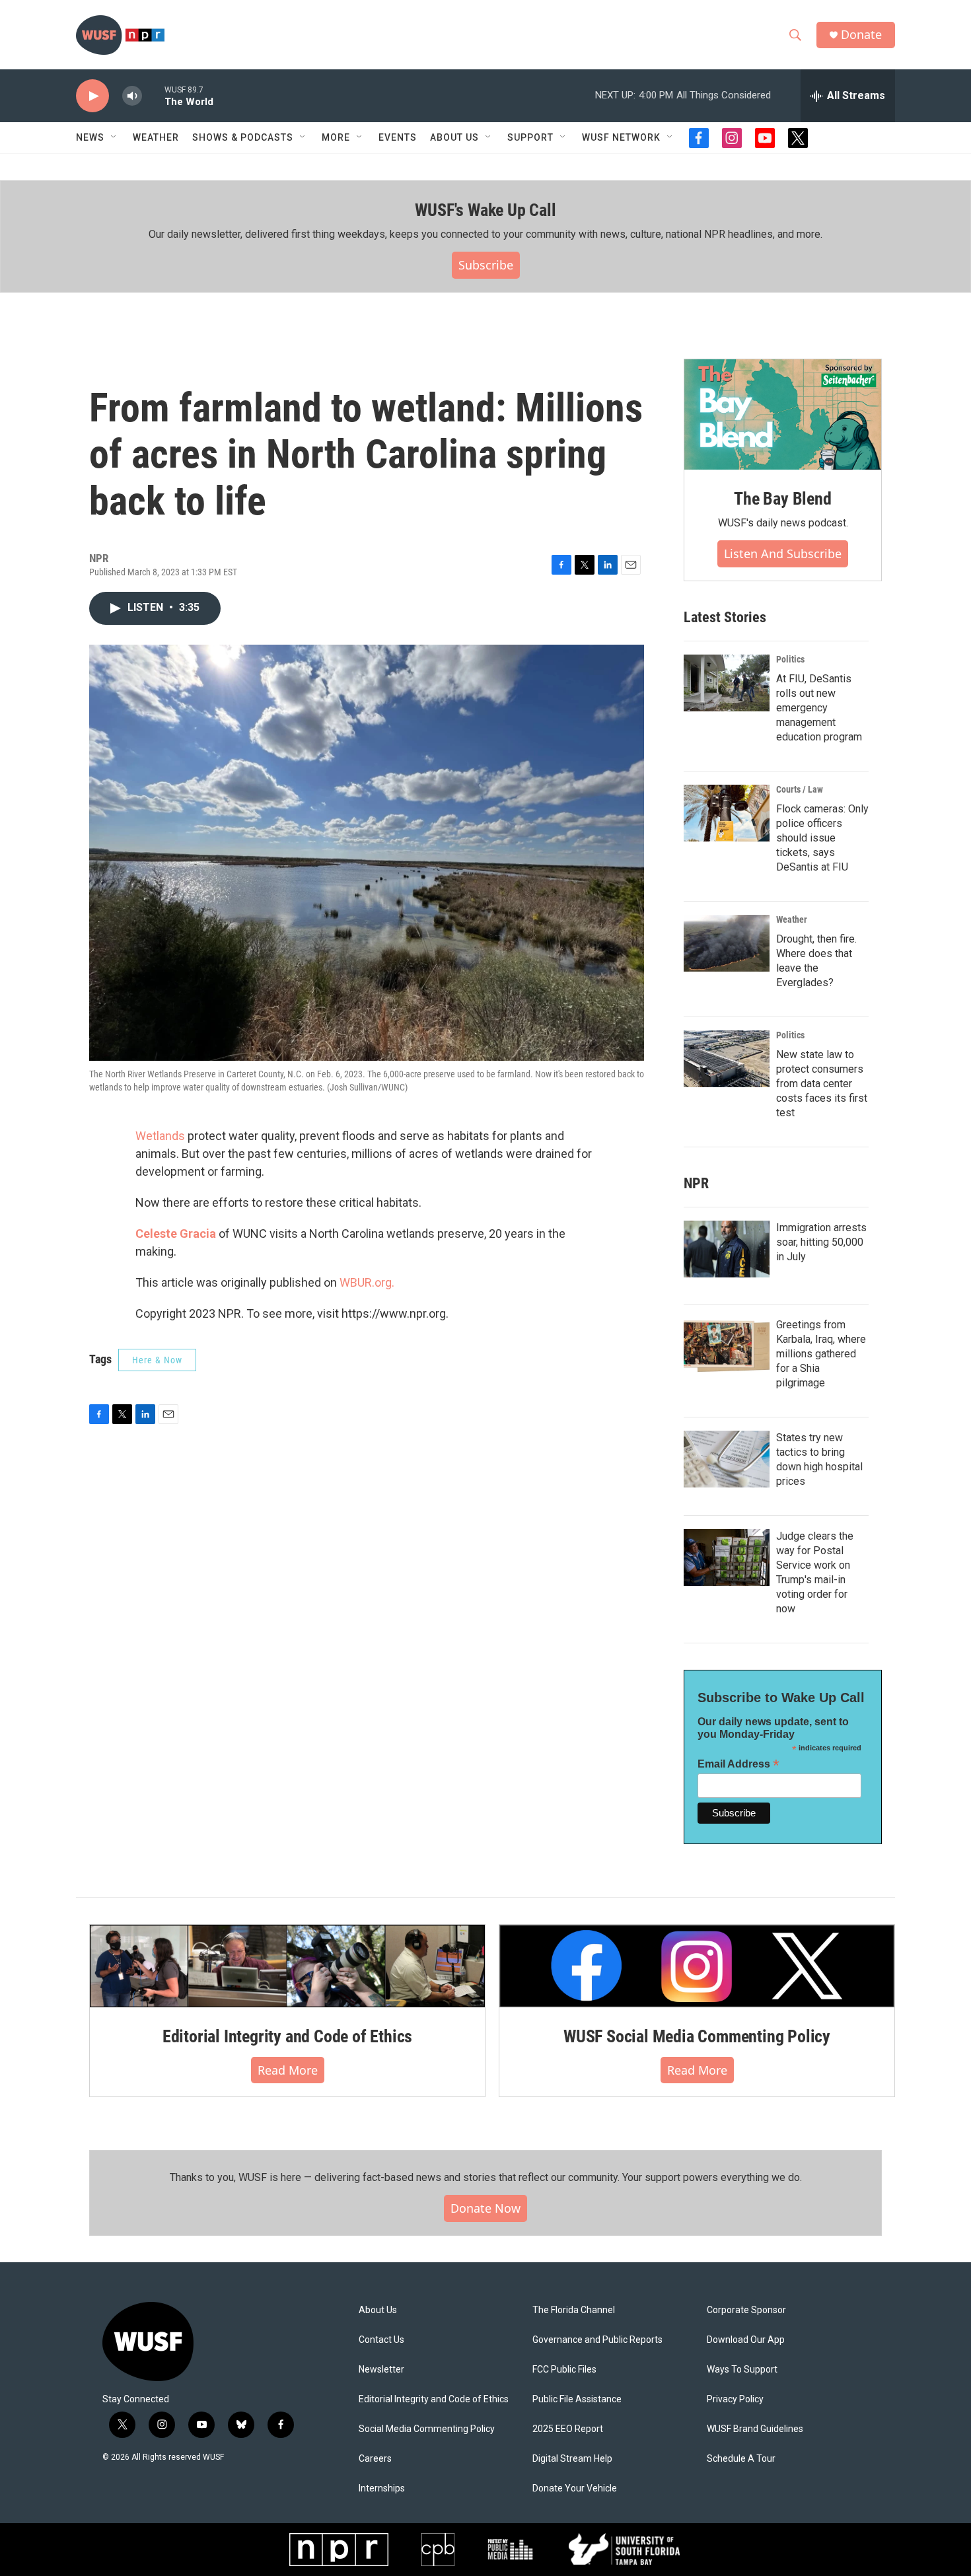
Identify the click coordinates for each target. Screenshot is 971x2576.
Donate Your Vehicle (575, 2488)
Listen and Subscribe (783, 554)
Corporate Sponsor (746, 2310)
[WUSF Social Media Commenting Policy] (697, 1966)
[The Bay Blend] (783, 415)
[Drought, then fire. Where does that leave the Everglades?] (727, 943)
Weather (156, 137)
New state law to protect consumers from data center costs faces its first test (822, 1084)
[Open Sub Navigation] (114, 137)
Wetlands (160, 1136)
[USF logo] (625, 2550)
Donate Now (485, 2208)
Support (530, 137)
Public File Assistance (577, 2399)
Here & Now (157, 1360)
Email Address (738, 1764)
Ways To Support (742, 2370)
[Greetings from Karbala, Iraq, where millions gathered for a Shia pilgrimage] (727, 1346)
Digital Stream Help (572, 2459)
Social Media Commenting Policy (427, 2429)
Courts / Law (800, 789)
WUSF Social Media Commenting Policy (697, 2036)
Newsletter (381, 2370)
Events (398, 137)
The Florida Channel (574, 2310)
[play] (92, 96)
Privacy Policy (735, 2399)
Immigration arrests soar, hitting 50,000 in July (821, 1242)
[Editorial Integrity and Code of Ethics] (287, 1966)
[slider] (153, 95)
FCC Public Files (564, 2370)
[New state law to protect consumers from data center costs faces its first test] (727, 1059)
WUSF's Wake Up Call (485, 210)
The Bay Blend (782, 499)
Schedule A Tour (741, 2459)
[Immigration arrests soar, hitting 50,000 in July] (727, 1249)
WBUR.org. (367, 1282)
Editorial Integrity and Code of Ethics (287, 2036)
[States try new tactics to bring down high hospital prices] (727, 1459)
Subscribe (486, 265)
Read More (288, 2070)
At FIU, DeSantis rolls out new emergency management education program (819, 708)
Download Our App (746, 2340)
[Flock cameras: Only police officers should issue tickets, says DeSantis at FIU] (727, 813)
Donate (861, 35)
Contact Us (381, 2340)
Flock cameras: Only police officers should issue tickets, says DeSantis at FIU (822, 838)
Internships (382, 2488)
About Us (378, 2310)
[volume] (132, 96)
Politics (790, 659)
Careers (375, 2459)
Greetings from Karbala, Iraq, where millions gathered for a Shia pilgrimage (821, 1354)
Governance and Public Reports (597, 2340)
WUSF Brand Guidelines (755, 2429)
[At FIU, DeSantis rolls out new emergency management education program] (727, 683)
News (90, 137)
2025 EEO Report (568, 2429)
